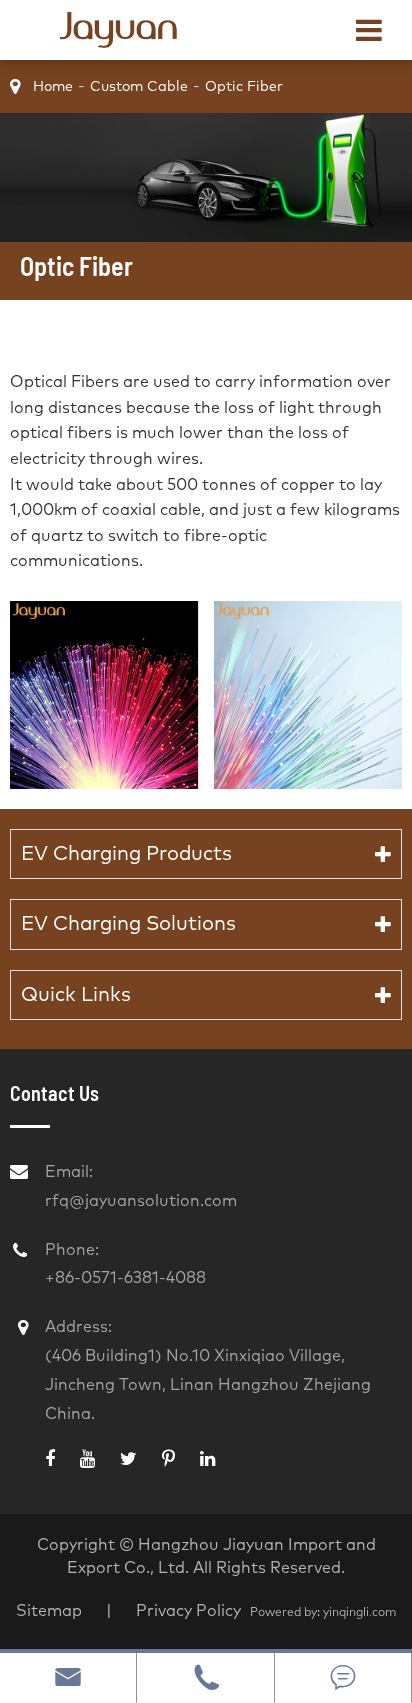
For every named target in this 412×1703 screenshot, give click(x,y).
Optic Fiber (244, 87)
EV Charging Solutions (128, 924)
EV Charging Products (126, 854)
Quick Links (76, 995)
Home (53, 87)
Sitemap (49, 1611)
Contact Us (54, 1093)
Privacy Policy (190, 1611)
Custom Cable (139, 87)
